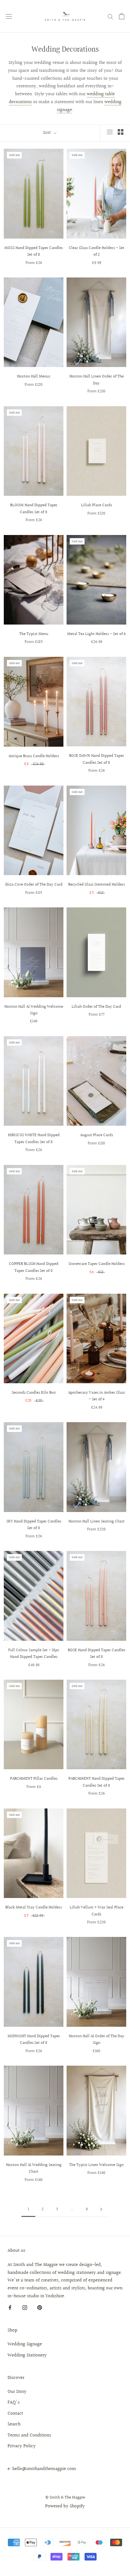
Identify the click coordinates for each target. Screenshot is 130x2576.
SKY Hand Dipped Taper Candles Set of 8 (34, 1525)
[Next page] (101, 2210)
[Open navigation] (9, 16)
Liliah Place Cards (97, 505)
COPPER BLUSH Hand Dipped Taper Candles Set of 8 (34, 1267)
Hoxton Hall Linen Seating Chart (97, 1521)
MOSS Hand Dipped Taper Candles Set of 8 (34, 251)
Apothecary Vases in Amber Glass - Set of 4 (97, 1396)
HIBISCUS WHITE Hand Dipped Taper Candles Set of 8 (34, 1139)
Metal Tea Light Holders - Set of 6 (96, 634)
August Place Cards (97, 1135)
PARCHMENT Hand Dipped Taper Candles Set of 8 (97, 1782)
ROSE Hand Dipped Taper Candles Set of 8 (97, 1654)
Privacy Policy (22, 2446)
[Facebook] (10, 2308)
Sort (47, 133)
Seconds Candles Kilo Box (34, 1393)
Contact (15, 2414)
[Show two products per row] (121, 132)
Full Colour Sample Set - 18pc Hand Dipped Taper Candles (34, 1654)
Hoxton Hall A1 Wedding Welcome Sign (34, 1010)
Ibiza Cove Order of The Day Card (34, 885)
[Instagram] (25, 2308)
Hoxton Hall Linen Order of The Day (97, 380)
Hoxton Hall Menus (34, 376)
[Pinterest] (40, 2308)
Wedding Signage (25, 2344)
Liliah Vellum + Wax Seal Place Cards (97, 1911)
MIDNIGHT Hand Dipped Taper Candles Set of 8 (34, 2040)
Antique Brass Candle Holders (34, 756)
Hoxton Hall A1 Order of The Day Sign (97, 2040)
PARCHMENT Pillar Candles (34, 1779)
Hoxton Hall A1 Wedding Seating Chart (34, 2168)
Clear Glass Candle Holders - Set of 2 (97, 251)
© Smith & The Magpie (65, 2498)
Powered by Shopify (65, 2506)
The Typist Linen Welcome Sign (96, 2165)
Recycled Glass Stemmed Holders (97, 885)
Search (14, 2424)
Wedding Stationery (27, 2355)
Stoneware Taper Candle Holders (97, 1264)
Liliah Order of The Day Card (96, 1007)
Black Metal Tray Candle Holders (34, 1907)
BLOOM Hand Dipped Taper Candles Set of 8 (34, 509)
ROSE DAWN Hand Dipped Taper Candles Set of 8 (97, 759)
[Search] (110, 16)
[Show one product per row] (110, 132)
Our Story (17, 2392)
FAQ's (14, 2403)
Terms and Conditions (29, 2436)
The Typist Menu (34, 634)
